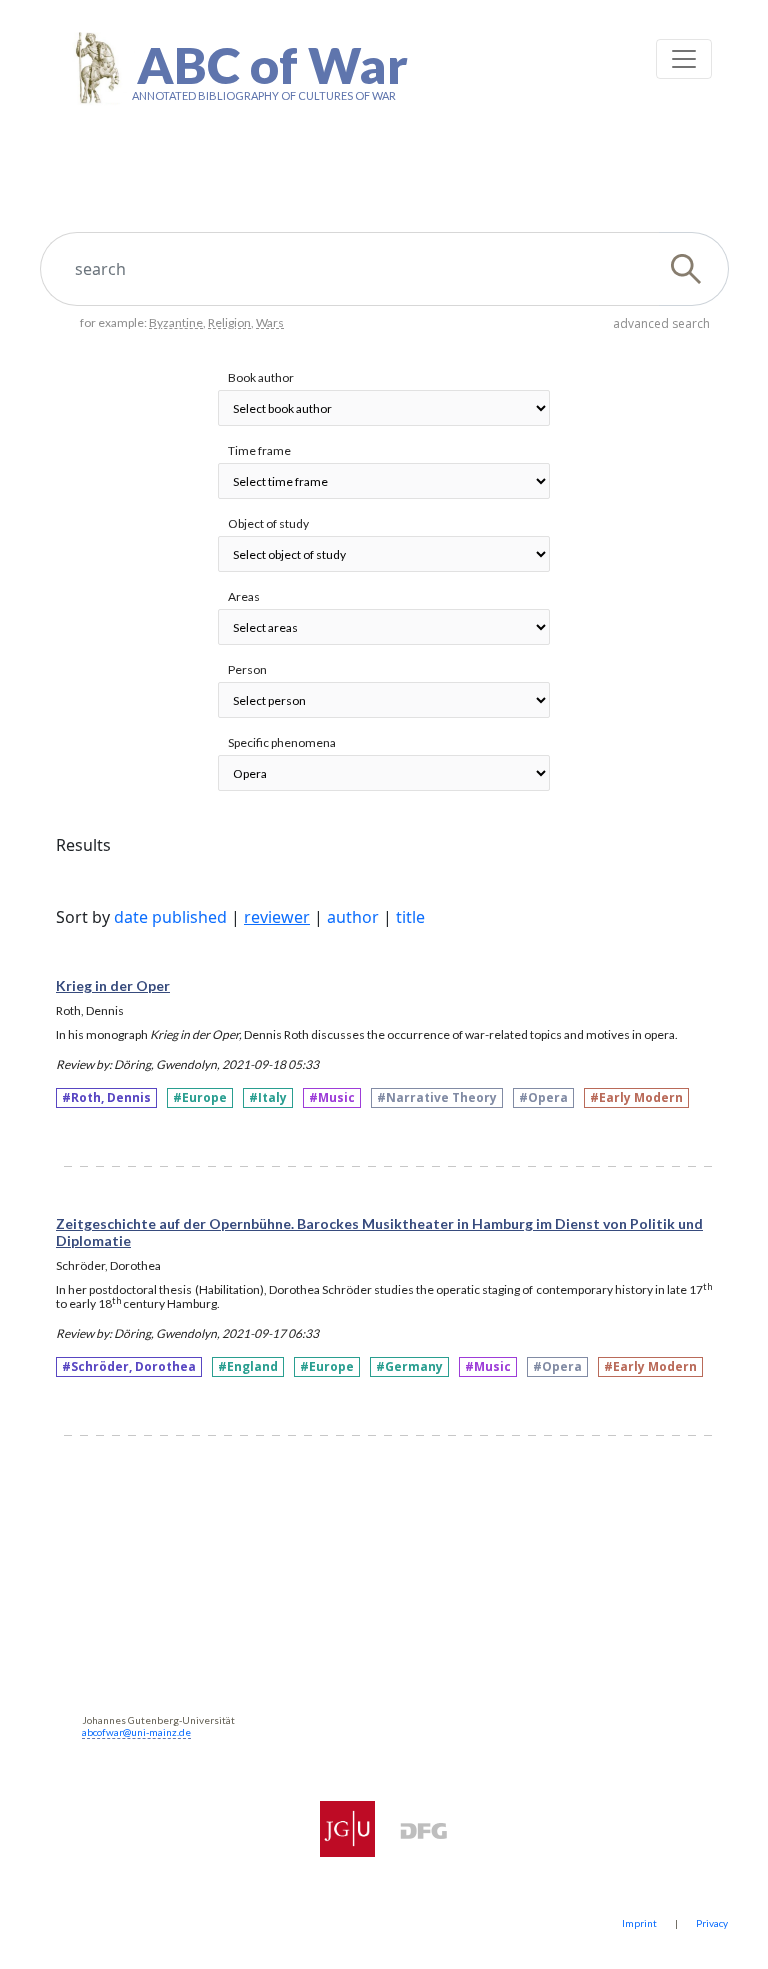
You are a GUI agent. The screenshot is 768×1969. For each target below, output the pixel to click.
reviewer (277, 917)
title (410, 917)
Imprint (639, 1923)
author (353, 917)
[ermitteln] (694, 269)
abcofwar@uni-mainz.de (136, 1732)
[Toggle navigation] (684, 59)
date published (170, 917)
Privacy (712, 1923)
